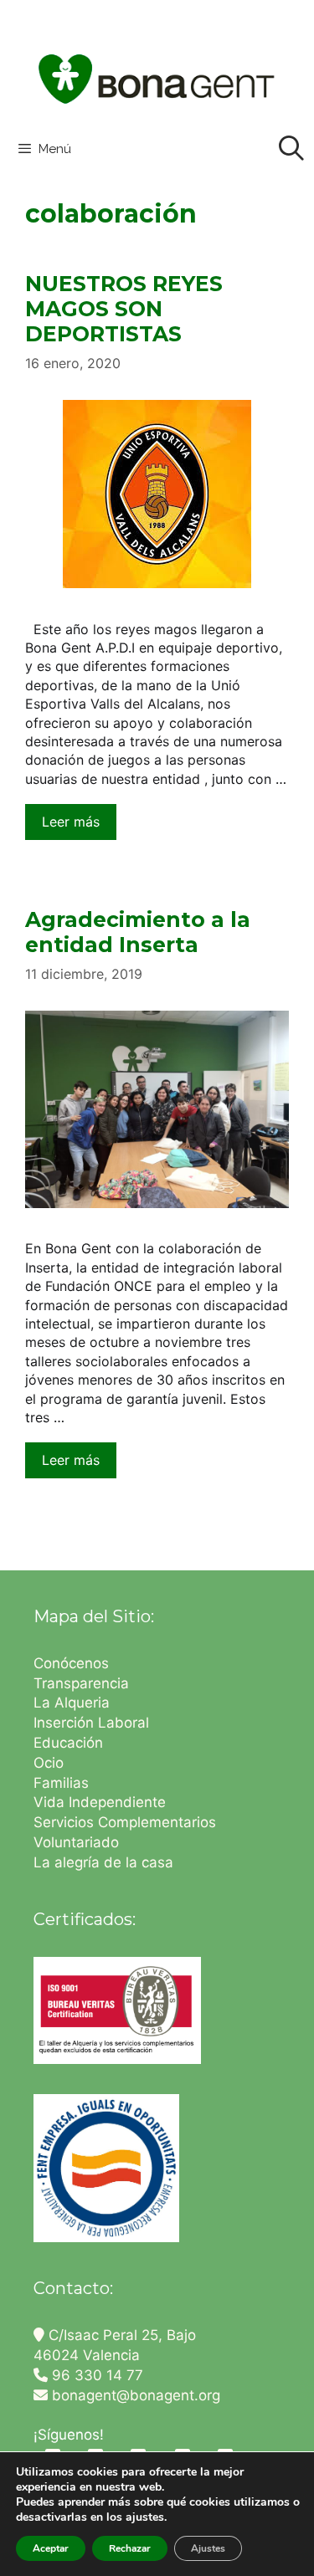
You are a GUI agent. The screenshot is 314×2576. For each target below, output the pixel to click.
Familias (61, 1783)
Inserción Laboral (91, 1723)
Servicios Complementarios (125, 1822)
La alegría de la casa (103, 1862)
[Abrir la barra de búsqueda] (291, 149)
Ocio (49, 1763)
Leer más (71, 822)
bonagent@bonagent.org (134, 2395)
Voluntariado (76, 1842)
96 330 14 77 (95, 2375)
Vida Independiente (100, 1802)
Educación (70, 1743)
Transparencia (83, 1683)
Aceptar (51, 2548)
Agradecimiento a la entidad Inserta (138, 932)
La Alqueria (74, 1703)
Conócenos (71, 1663)
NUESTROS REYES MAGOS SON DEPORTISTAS (124, 309)
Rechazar (130, 2548)
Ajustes (208, 2548)
